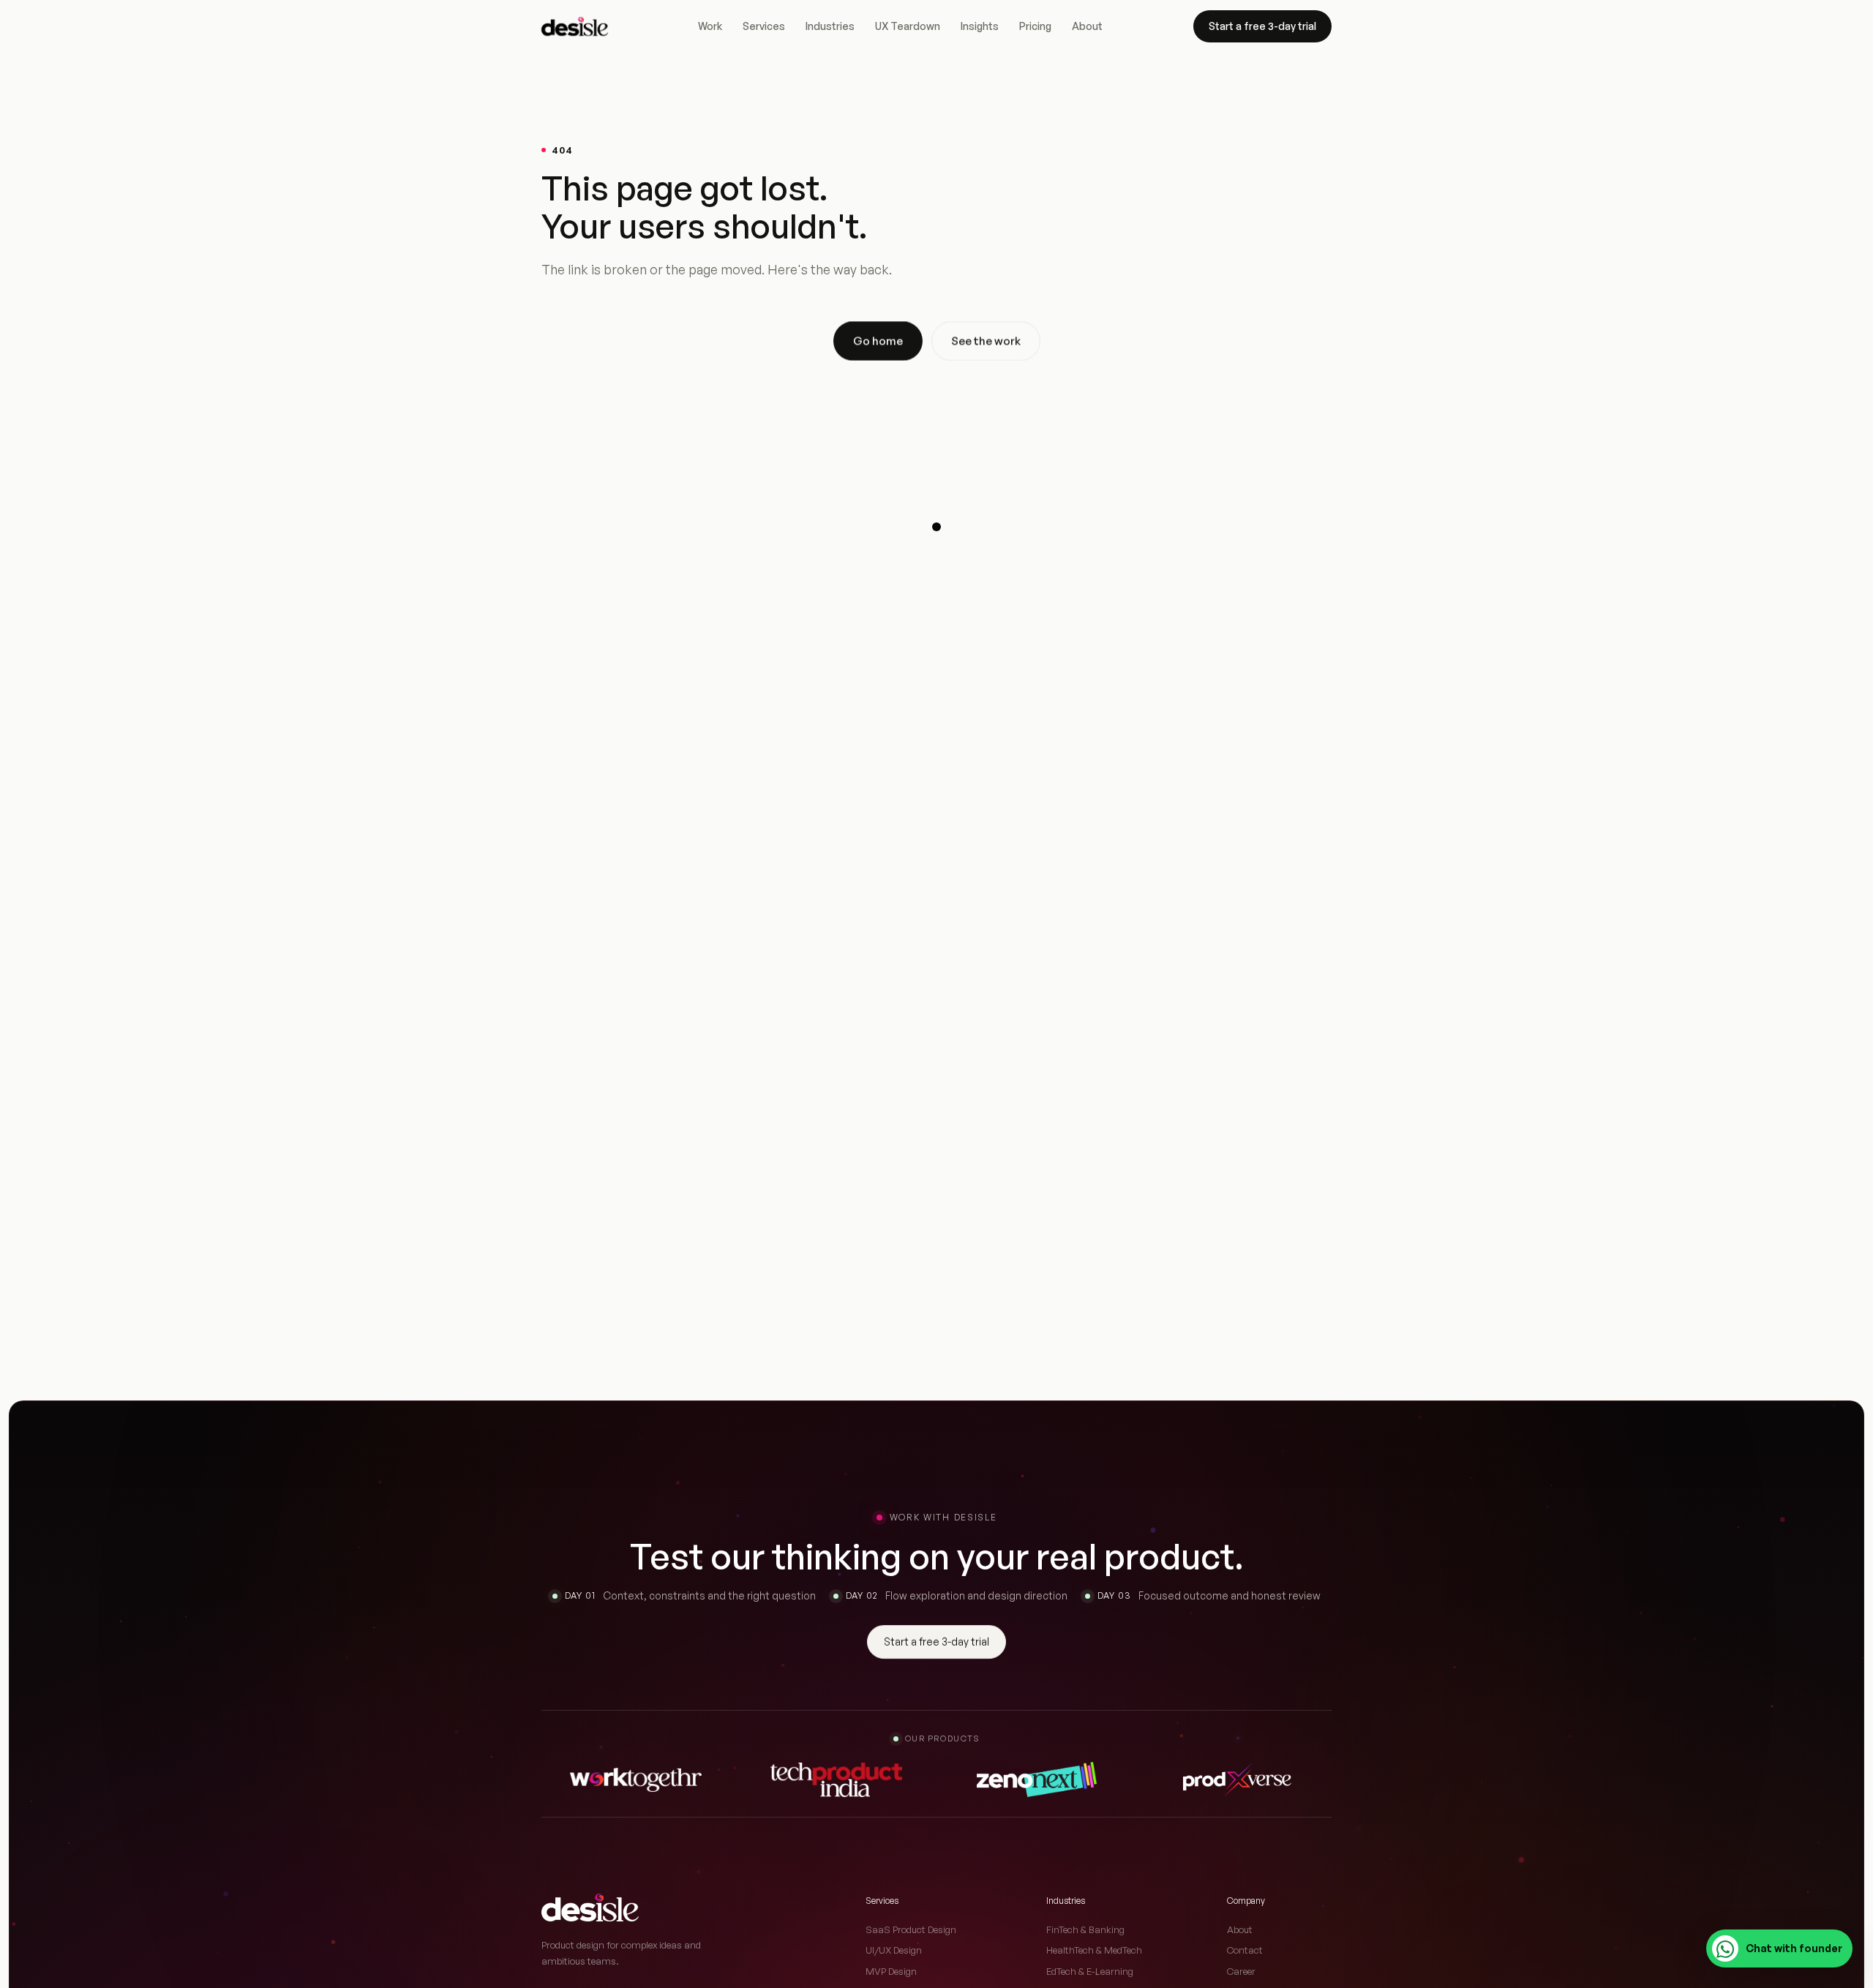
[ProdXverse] (1237, 1779)
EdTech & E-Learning (1090, 1971)
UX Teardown (908, 26)
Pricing (1035, 26)
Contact (1245, 1950)
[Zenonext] (1037, 1779)
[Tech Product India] (836, 1779)
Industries (830, 26)
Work (710, 26)
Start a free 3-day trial (1262, 26)
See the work (986, 341)
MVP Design (891, 1971)
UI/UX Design (894, 1950)
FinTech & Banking (1085, 1929)
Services (764, 26)
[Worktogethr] (636, 1779)
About (1087, 26)
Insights (980, 26)
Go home (878, 341)
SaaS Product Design (911, 1929)
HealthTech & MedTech (1094, 1950)
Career (1241, 1971)
